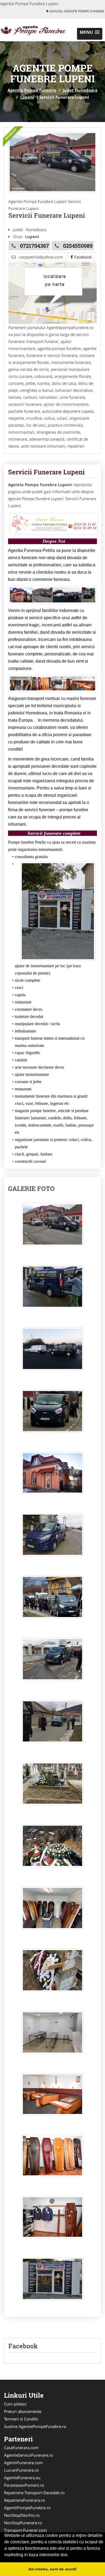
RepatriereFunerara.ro (24, 2500)
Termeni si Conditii (21, 2419)
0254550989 (78, 246)
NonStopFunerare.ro (23, 2523)
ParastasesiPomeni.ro (24, 2485)
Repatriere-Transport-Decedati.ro (34, 2493)
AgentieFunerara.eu (22, 2478)
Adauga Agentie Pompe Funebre (76, 11)
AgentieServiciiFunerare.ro (29, 2455)
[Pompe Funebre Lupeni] (52, 162)
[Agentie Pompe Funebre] (35, 29)
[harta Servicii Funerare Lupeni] (52, 293)
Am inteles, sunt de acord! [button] (52, 2569)
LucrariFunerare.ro (21, 2470)
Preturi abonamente (23, 2411)
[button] (90, 34)
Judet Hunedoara (80, 90)
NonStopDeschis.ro (22, 2515)
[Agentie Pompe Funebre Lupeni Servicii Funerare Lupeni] (52, 1227)
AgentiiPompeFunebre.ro (27, 2508)
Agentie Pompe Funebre (32, 90)
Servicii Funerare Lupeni (46, 472)
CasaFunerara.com (21, 2448)
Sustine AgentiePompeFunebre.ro (35, 2426)
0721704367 (34, 246)
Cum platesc (15, 2404)
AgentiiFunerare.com (23, 2463)
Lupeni (27, 97)
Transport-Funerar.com (25, 2530)
